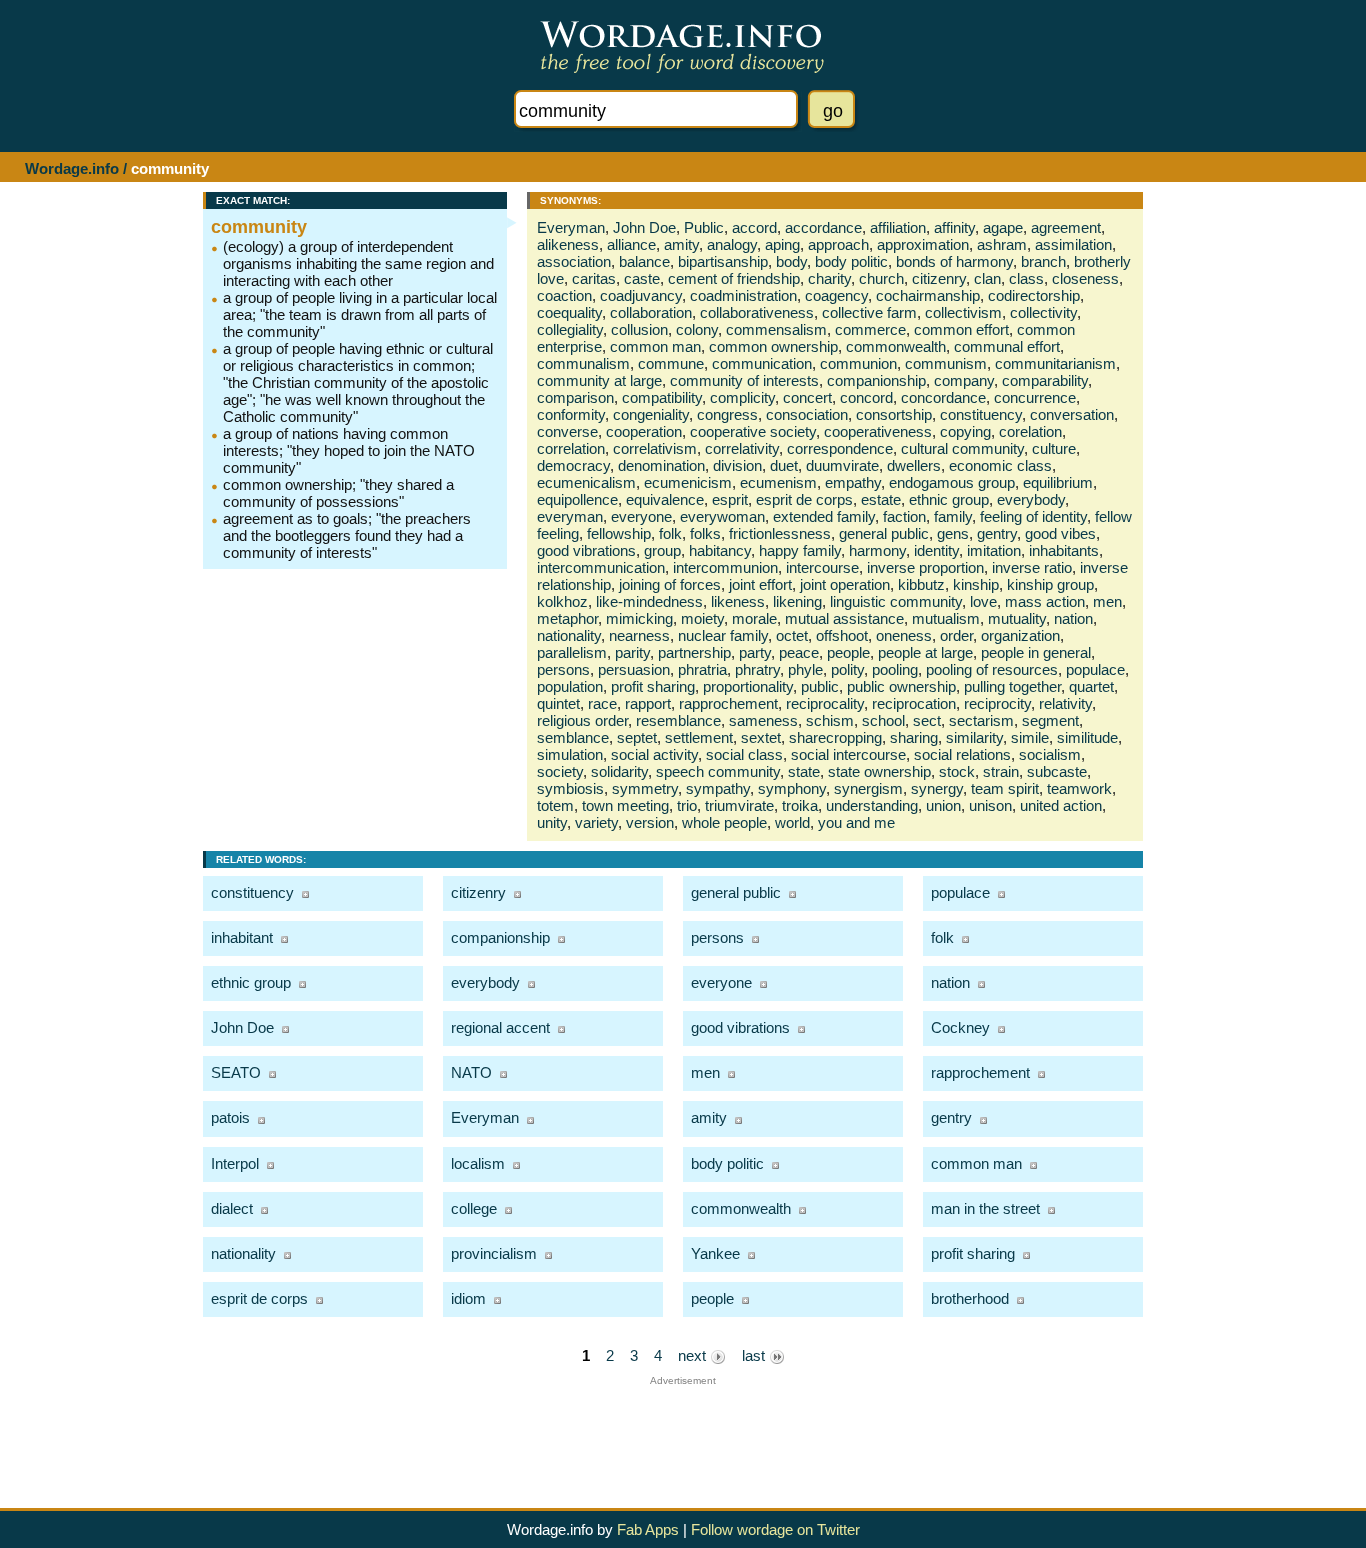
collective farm (869, 312)
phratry (757, 669)
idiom (468, 1298)
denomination (661, 465)
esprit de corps (804, 499)
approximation (923, 244)
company (964, 380)
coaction (564, 295)
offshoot (842, 635)
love (983, 601)
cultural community (962, 448)
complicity (742, 397)
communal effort (1007, 346)
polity (847, 669)
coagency (836, 295)
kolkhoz (562, 601)
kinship (976, 584)
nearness (639, 635)
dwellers (914, 465)
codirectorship (1034, 295)
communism (946, 363)
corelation (1030, 431)
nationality (569, 635)
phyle (805, 669)
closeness (1085, 278)
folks (705, 533)
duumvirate (842, 465)
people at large (925, 652)
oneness (904, 635)
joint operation (845, 584)
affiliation (898, 227)
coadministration (743, 295)
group (662, 550)
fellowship (619, 533)
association (574, 261)
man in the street (985, 1208)
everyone (641, 516)
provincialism (494, 1253)
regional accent (500, 1027)
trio (687, 805)
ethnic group (949, 499)
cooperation (644, 431)
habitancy (720, 550)
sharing (914, 737)
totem (555, 805)
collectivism (963, 312)
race (602, 703)
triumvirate (739, 805)
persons (563, 669)
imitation (994, 550)
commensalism (776, 329)
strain (1001, 771)
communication (762, 363)
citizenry (939, 278)
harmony (877, 550)
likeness (738, 601)
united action (1061, 805)
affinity (954, 227)
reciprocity (997, 703)
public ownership (901, 686)
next (694, 1355)
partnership (694, 652)
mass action (1045, 601)
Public (704, 227)
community (259, 227)
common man (655, 346)
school (883, 720)
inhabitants (1064, 550)
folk (670, 533)
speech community (718, 771)
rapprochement (728, 703)
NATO (471, 1072)
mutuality (1017, 618)
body (791, 261)
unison (990, 805)
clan (987, 278)
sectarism (981, 720)
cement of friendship (734, 278)
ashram (1002, 244)
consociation (807, 414)
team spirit (1005, 788)
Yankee (715, 1253)
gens (953, 533)
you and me (856, 822)
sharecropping (835, 737)
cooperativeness (878, 431)
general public (884, 533)
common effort (961, 329)
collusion (639, 329)
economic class (1000, 465)
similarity (974, 737)
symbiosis (570, 788)
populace (1095, 669)
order (956, 635)
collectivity (1043, 312)
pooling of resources (992, 669)
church (881, 278)
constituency (981, 414)
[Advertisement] (683, 1431)
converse (567, 431)
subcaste (1057, 771)
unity (552, 822)
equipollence (577, 499)
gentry (997, 533)
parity (632, 652)
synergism (868, 788)
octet (792, 635)
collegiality (570, 329)
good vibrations (586, 550)
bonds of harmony (954, 261)
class (1026, 278)
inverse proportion (925, 567)
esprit (730, 499)
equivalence (665, 499)
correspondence (840, 448)
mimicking (639, 618)
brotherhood (970, 1298)
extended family (824, 516)
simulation (570, 754)
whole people (724, 822)
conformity (571, 414)
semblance (573, 737)
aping (782, 244)
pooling (895, 669)
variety (596, 822)
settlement (699, 737)
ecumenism (778, 482)
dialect (232, 1208)
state (804, 771)
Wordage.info (72, 168)
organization (1020, 635)
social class (744, 754)
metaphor (567, 618)
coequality (569, 312)
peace (799, 652)
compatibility (662, 397)
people (848, 652)
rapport (648, 703)
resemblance (678, 720)
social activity (654, 754)
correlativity (742, 448)
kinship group (1050, 584)
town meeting (625, 805)
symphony (792, 788)
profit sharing (653, 686)
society (560, 771)
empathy (853, 482)
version (650, 822)
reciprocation (914, 703)
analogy (732, 244)
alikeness (568, 244)
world (792, 822)
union (943, 805)
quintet (558, 703)
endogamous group (952, 482)
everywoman (722, 516)
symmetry (645, 788)
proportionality (748, 686)
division (737, 465)
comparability (1045, 380)
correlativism (655, 448)
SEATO (236, 1072)
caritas (594, 278)
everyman (570, 516)
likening (797, 601)
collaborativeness (757, 312)
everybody (1031, 499)
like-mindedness (649, 601)
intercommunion (725, 567)
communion (858, 363)
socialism (1050, 754)
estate (881, 499)
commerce (870, 329)
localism (478, 1163)
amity (681, 244)
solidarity (619, 771)
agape (1003, 227)
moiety (702, 618)
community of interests (744, 380)
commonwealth (896, 346)
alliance (631, 244)
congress (727, 414)
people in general (1036, 652)
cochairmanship (928, 295)
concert (807, 397)
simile (1030, 737)
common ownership (773, 346)
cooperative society (753, 431)
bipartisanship (723, 261)
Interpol (235, 1163)
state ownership (879, 771)
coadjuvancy (641, 295)
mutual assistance (844, 618)
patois (230, 1117)
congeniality (651, 414)
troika (800, 805)
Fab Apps (648, 1529)
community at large (599, 380)
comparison (575, 397)
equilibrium (1058, 482)
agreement (1066, 227)
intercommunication (601, 567)
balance (644, 261)
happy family (800, 550)
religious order (582, 720)
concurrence (1035, 397)
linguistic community (896, 601)
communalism (583, 363)
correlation (571, 448)
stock (957, 771)
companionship (876, 380)
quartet (1091, 686)
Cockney (960, 1027)
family (953, 516)
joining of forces (670, 584)
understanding (872, 805)
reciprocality (825, 703)
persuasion (634, 669)
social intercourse (848, 754)
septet (637, 737)
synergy (937, 788)
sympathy (718, 788)
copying (965, 431)
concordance (943, 397)
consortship (894, 414)
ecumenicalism (586, 482)
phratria (702, 669)
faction (904, 516)
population (570, 686)
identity (936, 550)
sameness (763, 720)
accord (754, 227)
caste (642, 278)
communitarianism (1055, 363)
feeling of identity (1033, 516)
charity (829, 278)
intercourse (822, 567)
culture (1054, 448)
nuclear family (723, 635)
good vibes (1060, 533)
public (820, 686)
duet (784, 465)
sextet (761, 737)
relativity (1065, 703)
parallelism (572, 652)
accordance (823, 227)
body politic (851, 261)
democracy (573, 465)
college (474, 1208)
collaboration (651, 312)
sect (927, 720)
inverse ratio (1032, 567)
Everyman (571, 227)
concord (866, 397)
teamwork (1079, 788)
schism (830, 720)
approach (838, 244)
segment (1050, 720)
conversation (1072, 414)
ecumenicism (688, 482)
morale (754, 618)
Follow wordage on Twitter (775, 1529)
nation (1073, 618)
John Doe (644, 227)
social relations (962, 754)
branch (1043, 261)
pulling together (1012, 686)
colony (697, 329)
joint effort (760, 584)
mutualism (946, 618)
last (755, 1355)
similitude (1087, 737)
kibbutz (921, 584)
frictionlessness (780, 533)
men (1107, 601)
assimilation (1073, 244)
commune (671, 363)
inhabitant (242, 937)
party (755, 652)
